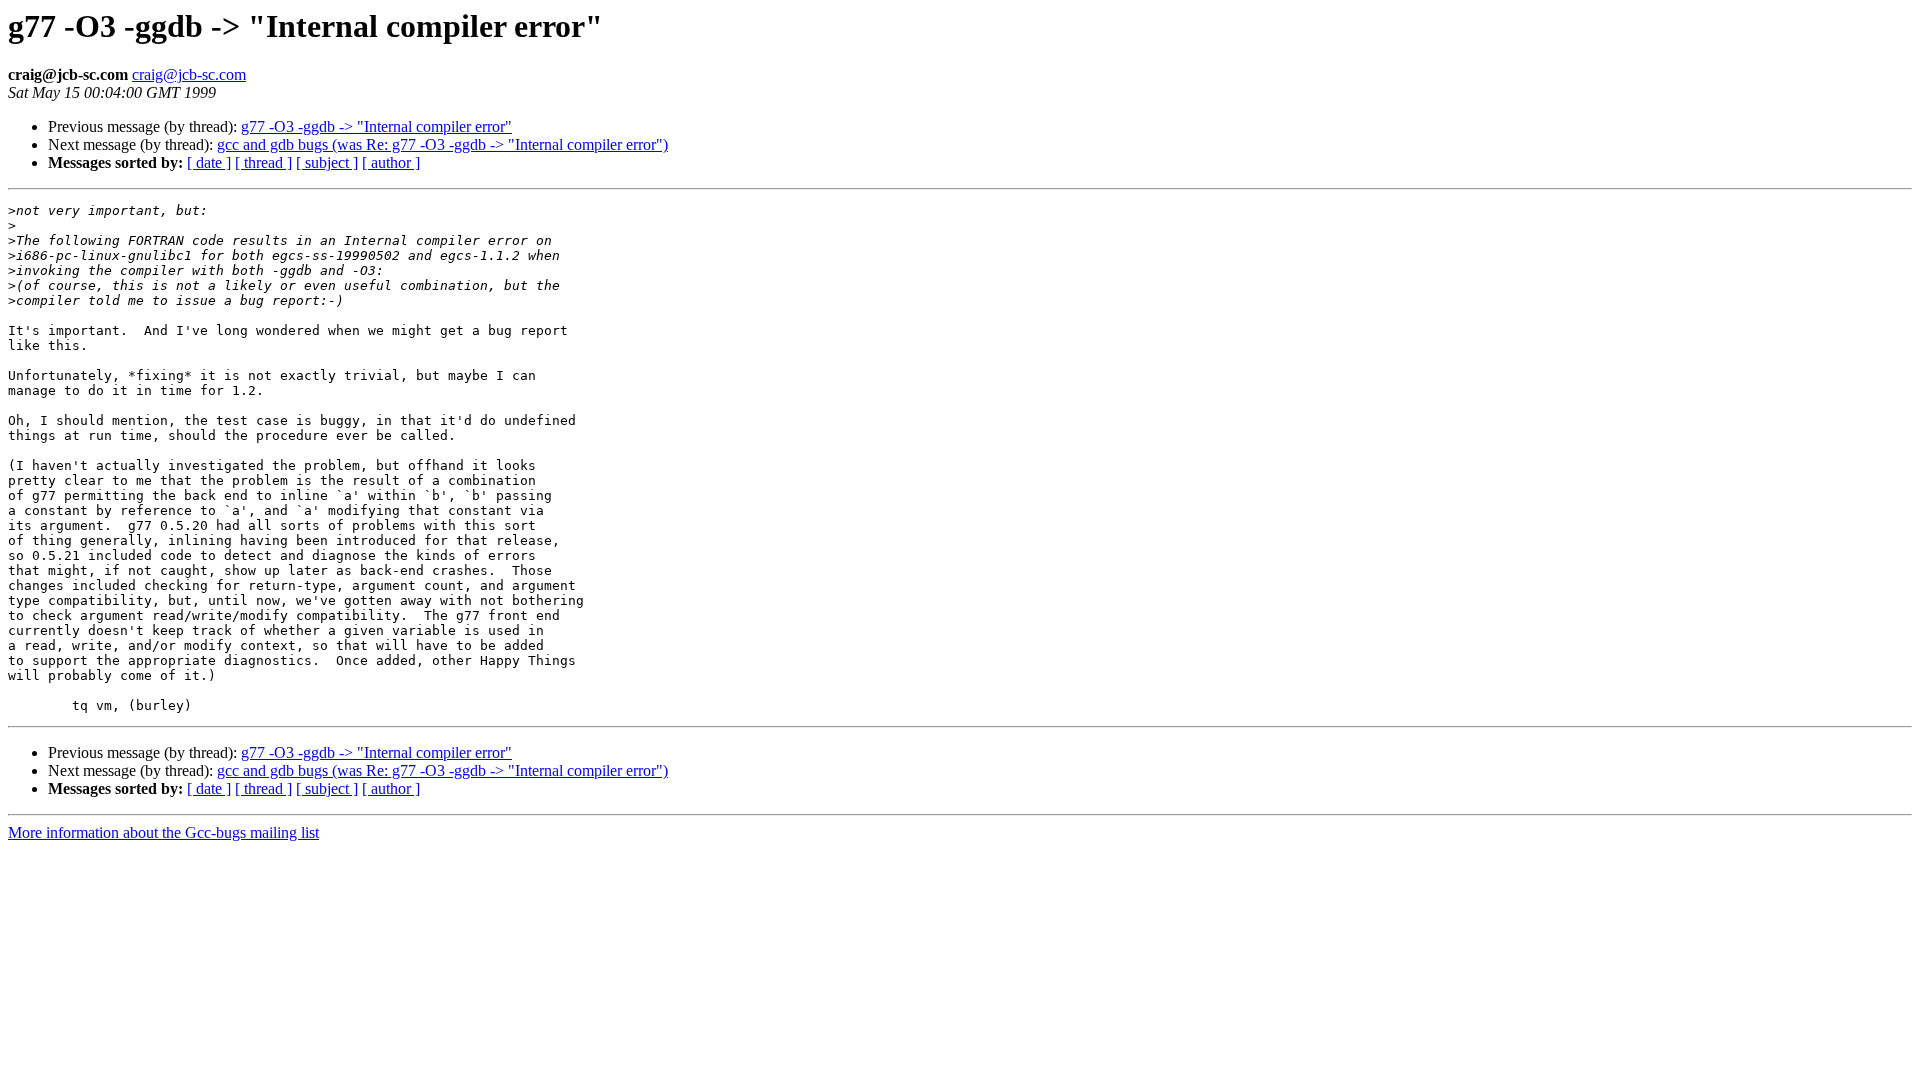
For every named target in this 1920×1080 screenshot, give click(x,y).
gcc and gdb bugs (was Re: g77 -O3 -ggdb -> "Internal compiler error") (442, 144)
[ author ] (391, 162)
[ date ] (209, 162)
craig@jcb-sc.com (189, 74)
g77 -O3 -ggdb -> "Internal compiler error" (376, 126)
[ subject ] (327, 162)
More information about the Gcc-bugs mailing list (163, 832)
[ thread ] (263, 162)
